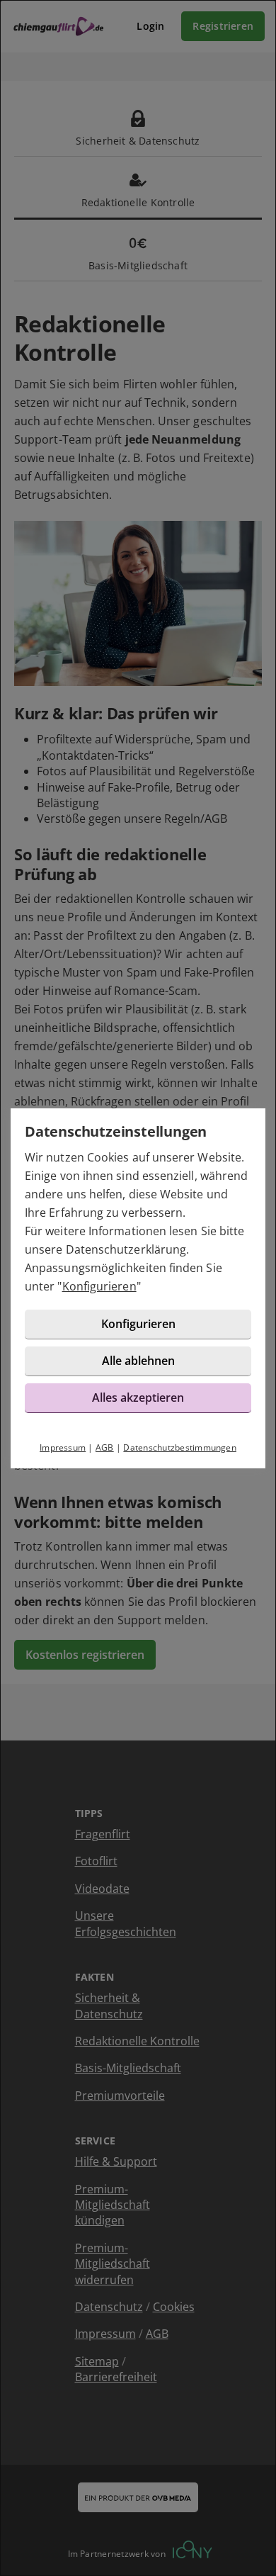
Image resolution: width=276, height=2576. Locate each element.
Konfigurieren (99, 1286)
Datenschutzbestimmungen (180, 1447)
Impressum (63, 1447)
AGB (105, 1447)
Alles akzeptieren (138, 1397)
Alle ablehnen (138, 1361)
